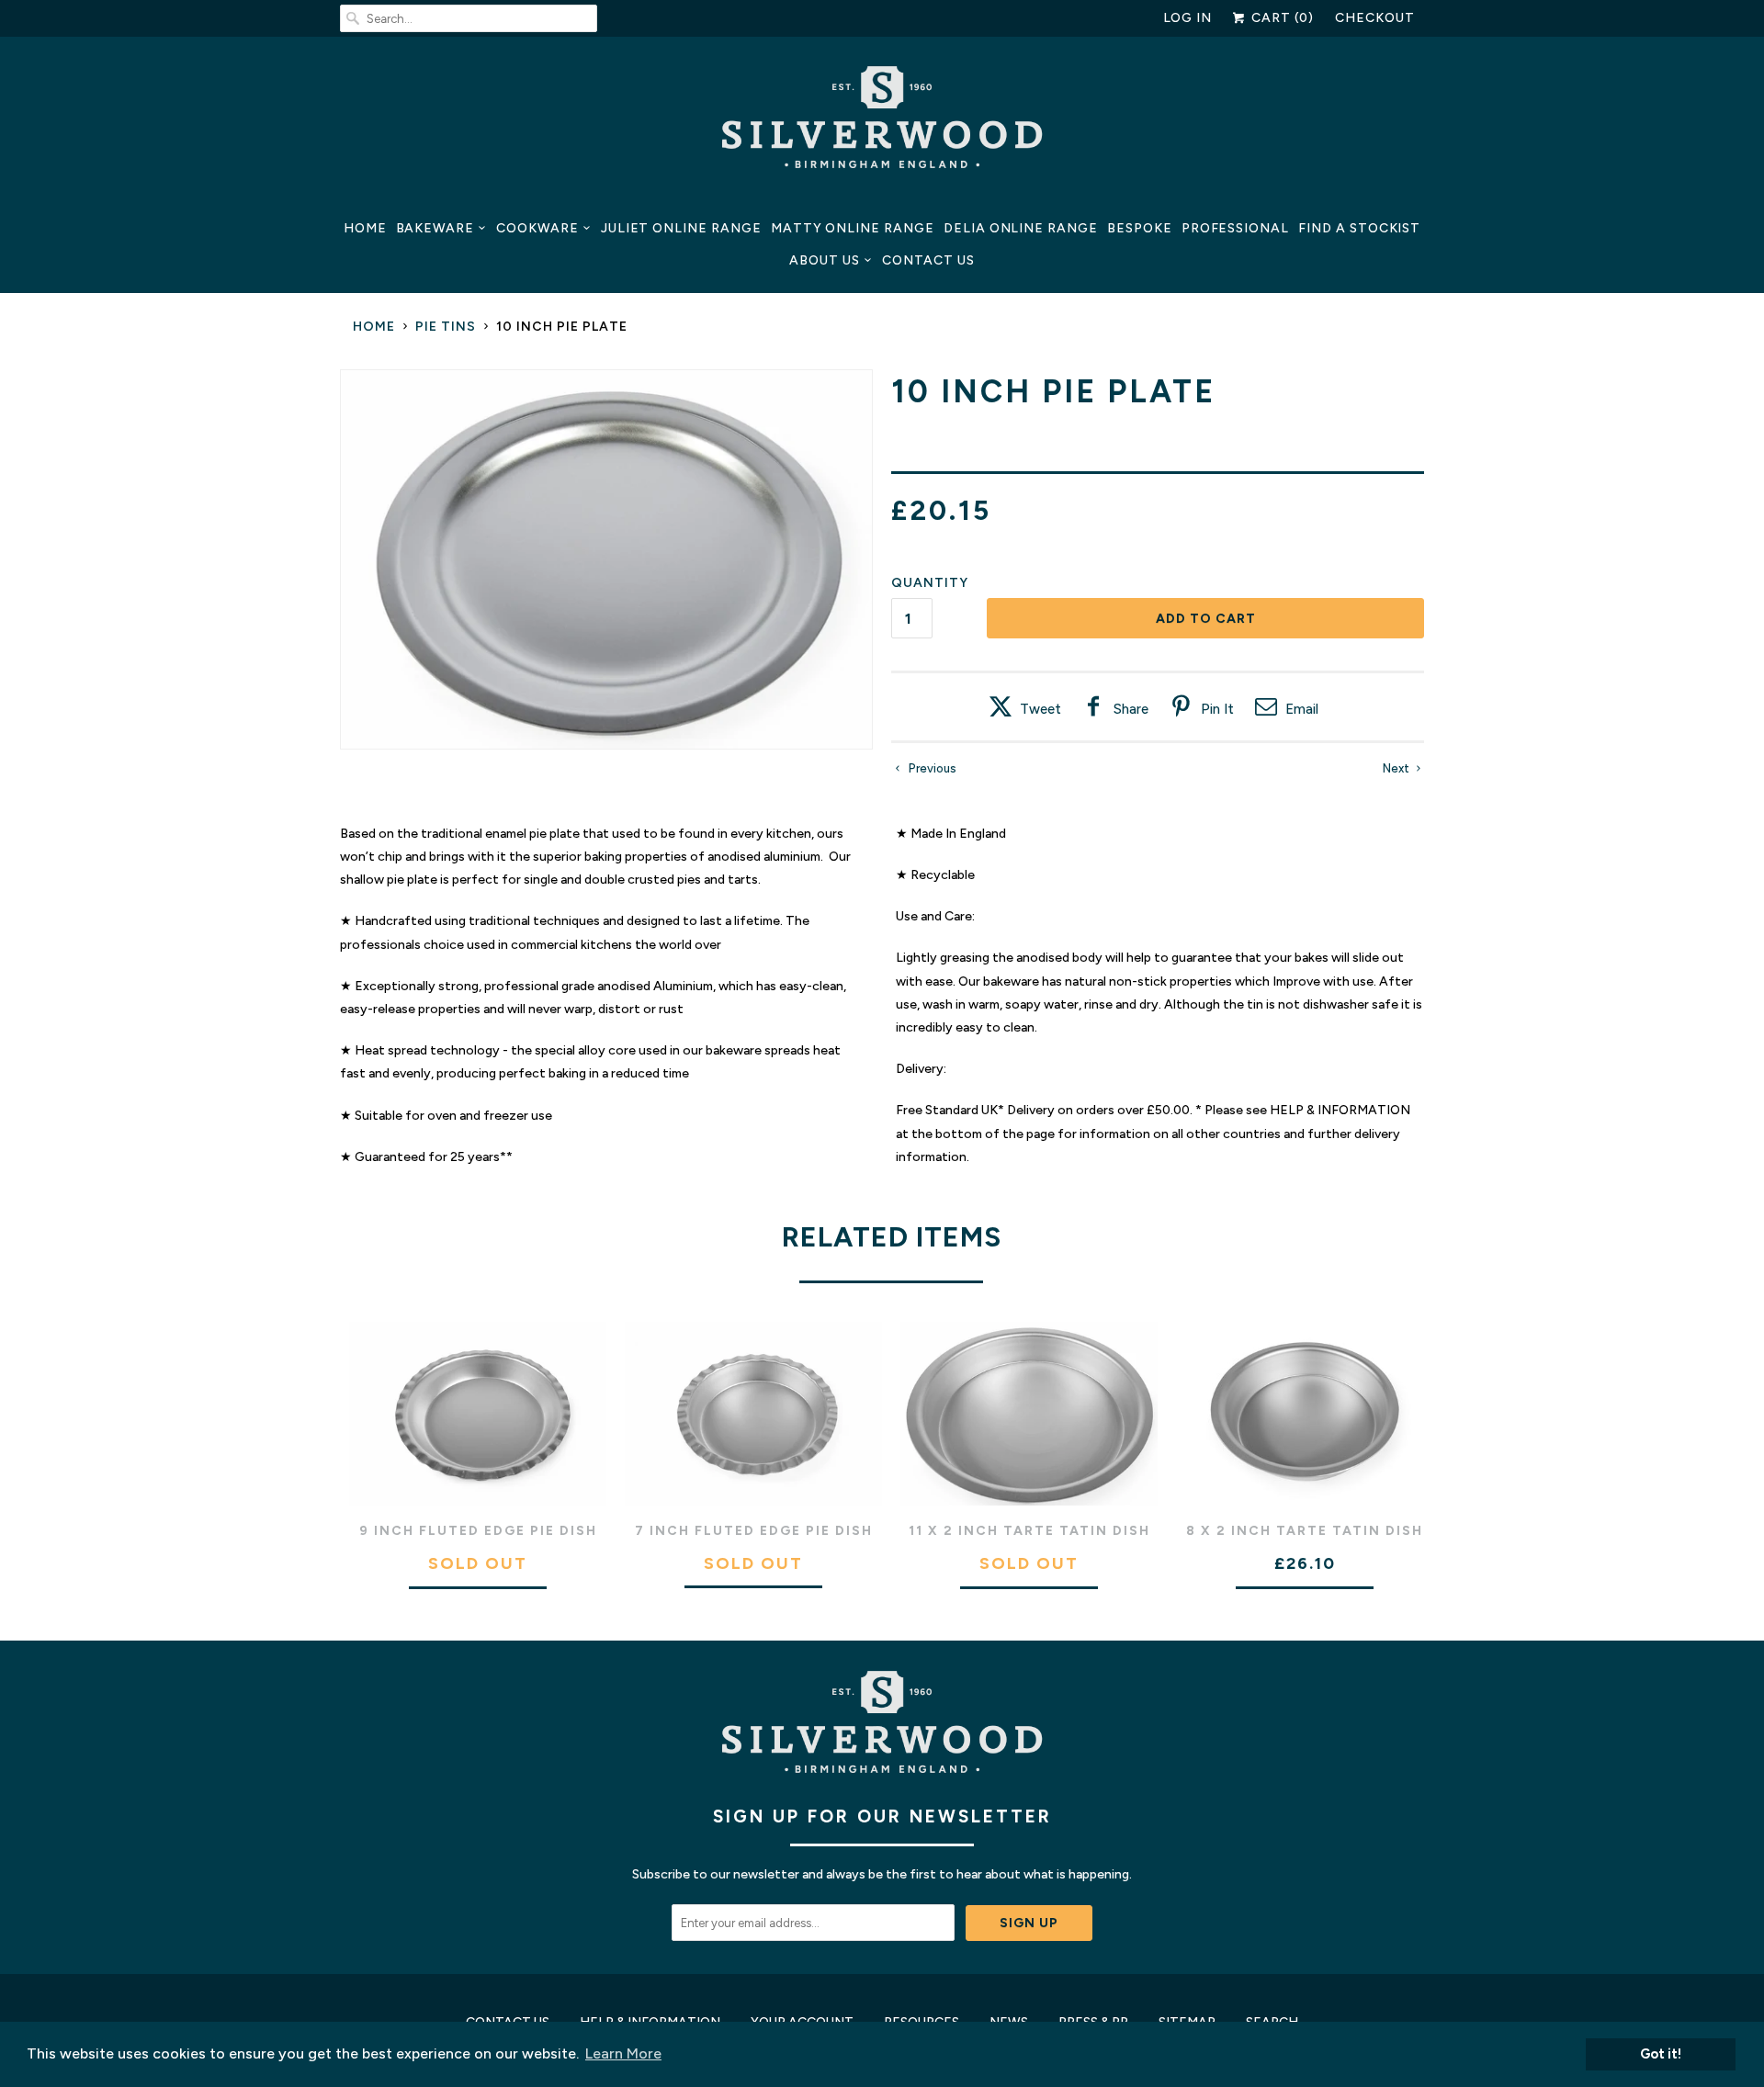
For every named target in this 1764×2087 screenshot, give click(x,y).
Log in (1188, 18)
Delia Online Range (1021, 228)
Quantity (930, 583)
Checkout (1375, 18)
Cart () (1281, 18)
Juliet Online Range (681, 228)
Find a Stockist (1359, 228)
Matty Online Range (853, 228)
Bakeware (435, 228)
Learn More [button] (623, 2053)
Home (365, 228)
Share (1131, 709)
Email (1302, 709)
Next (1397, 768)
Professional (1235, 228)
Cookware (537, 228)
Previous (931, 768)
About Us (825, 260)
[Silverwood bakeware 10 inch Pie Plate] (606, 559)
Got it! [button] (1661, 2054)
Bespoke (1140, 228)
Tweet (1040, 709)
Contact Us (928, 260)
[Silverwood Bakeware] (882, 122)
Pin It (1217, 709)
